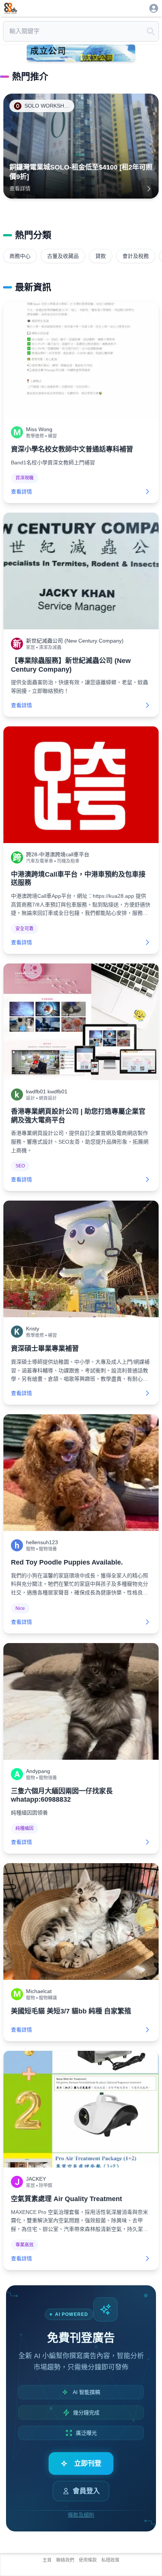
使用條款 (88, 2560)
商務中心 (20, 256)
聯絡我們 (65, 2560)
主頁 (47, 2560)
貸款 (101, 256)
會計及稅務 (136, 256)
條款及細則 (81, 2515)
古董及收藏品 (63, 256)
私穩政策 (110, 2560)
